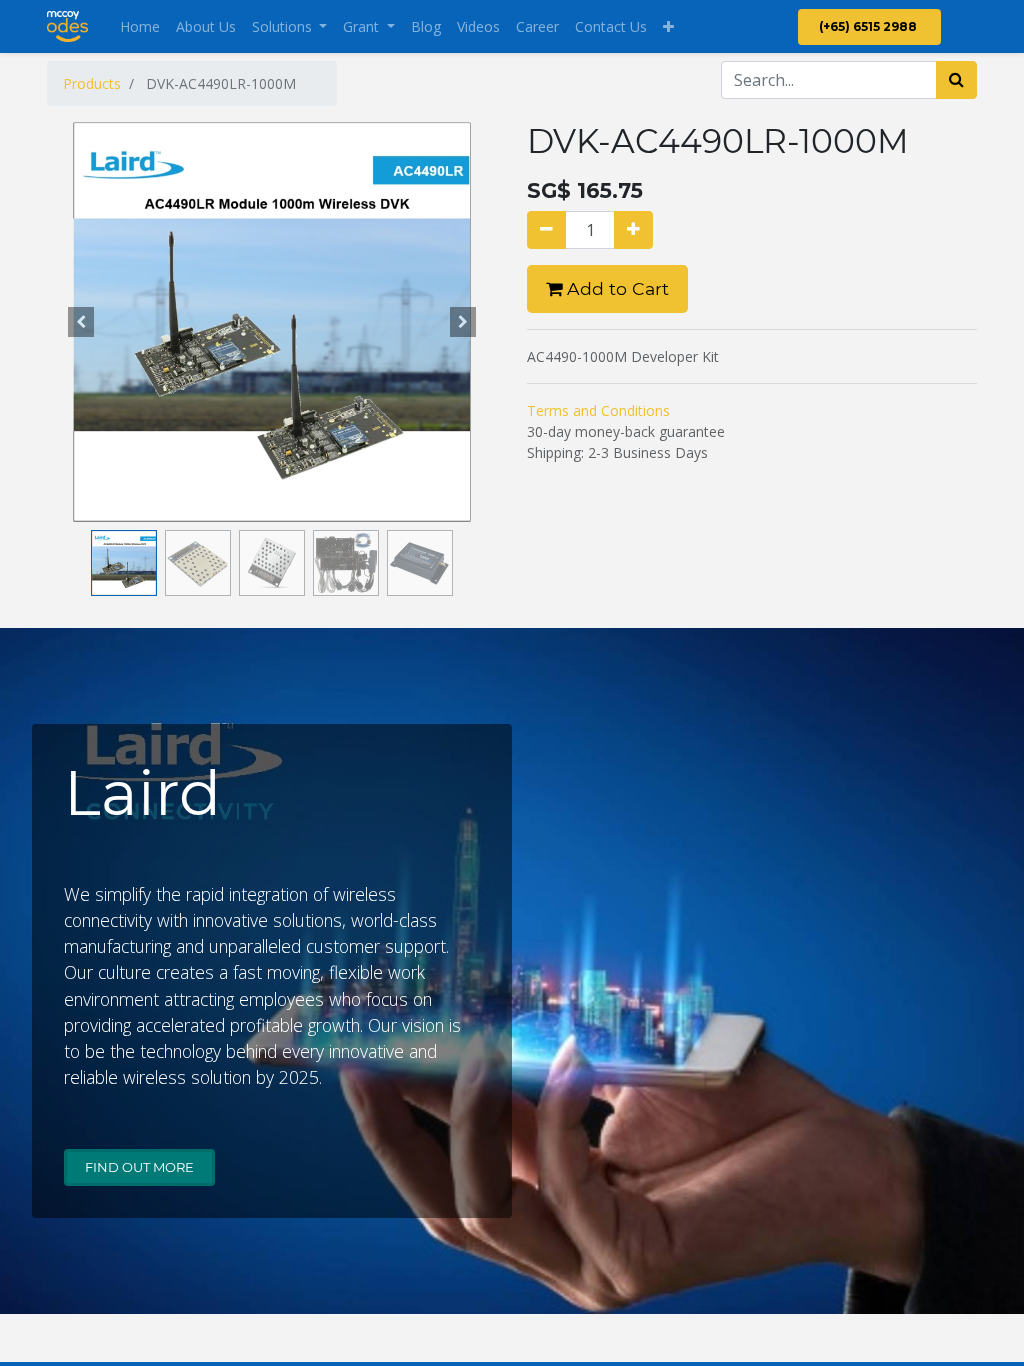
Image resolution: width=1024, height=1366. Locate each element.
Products (92, 83)
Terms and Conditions (598, 410)
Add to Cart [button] (615, 288)
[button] (668, 26)
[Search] (956, 80)
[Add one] (633, 230)
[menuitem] (140, 26)
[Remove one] (546, 230)
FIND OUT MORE (139, 1167)
